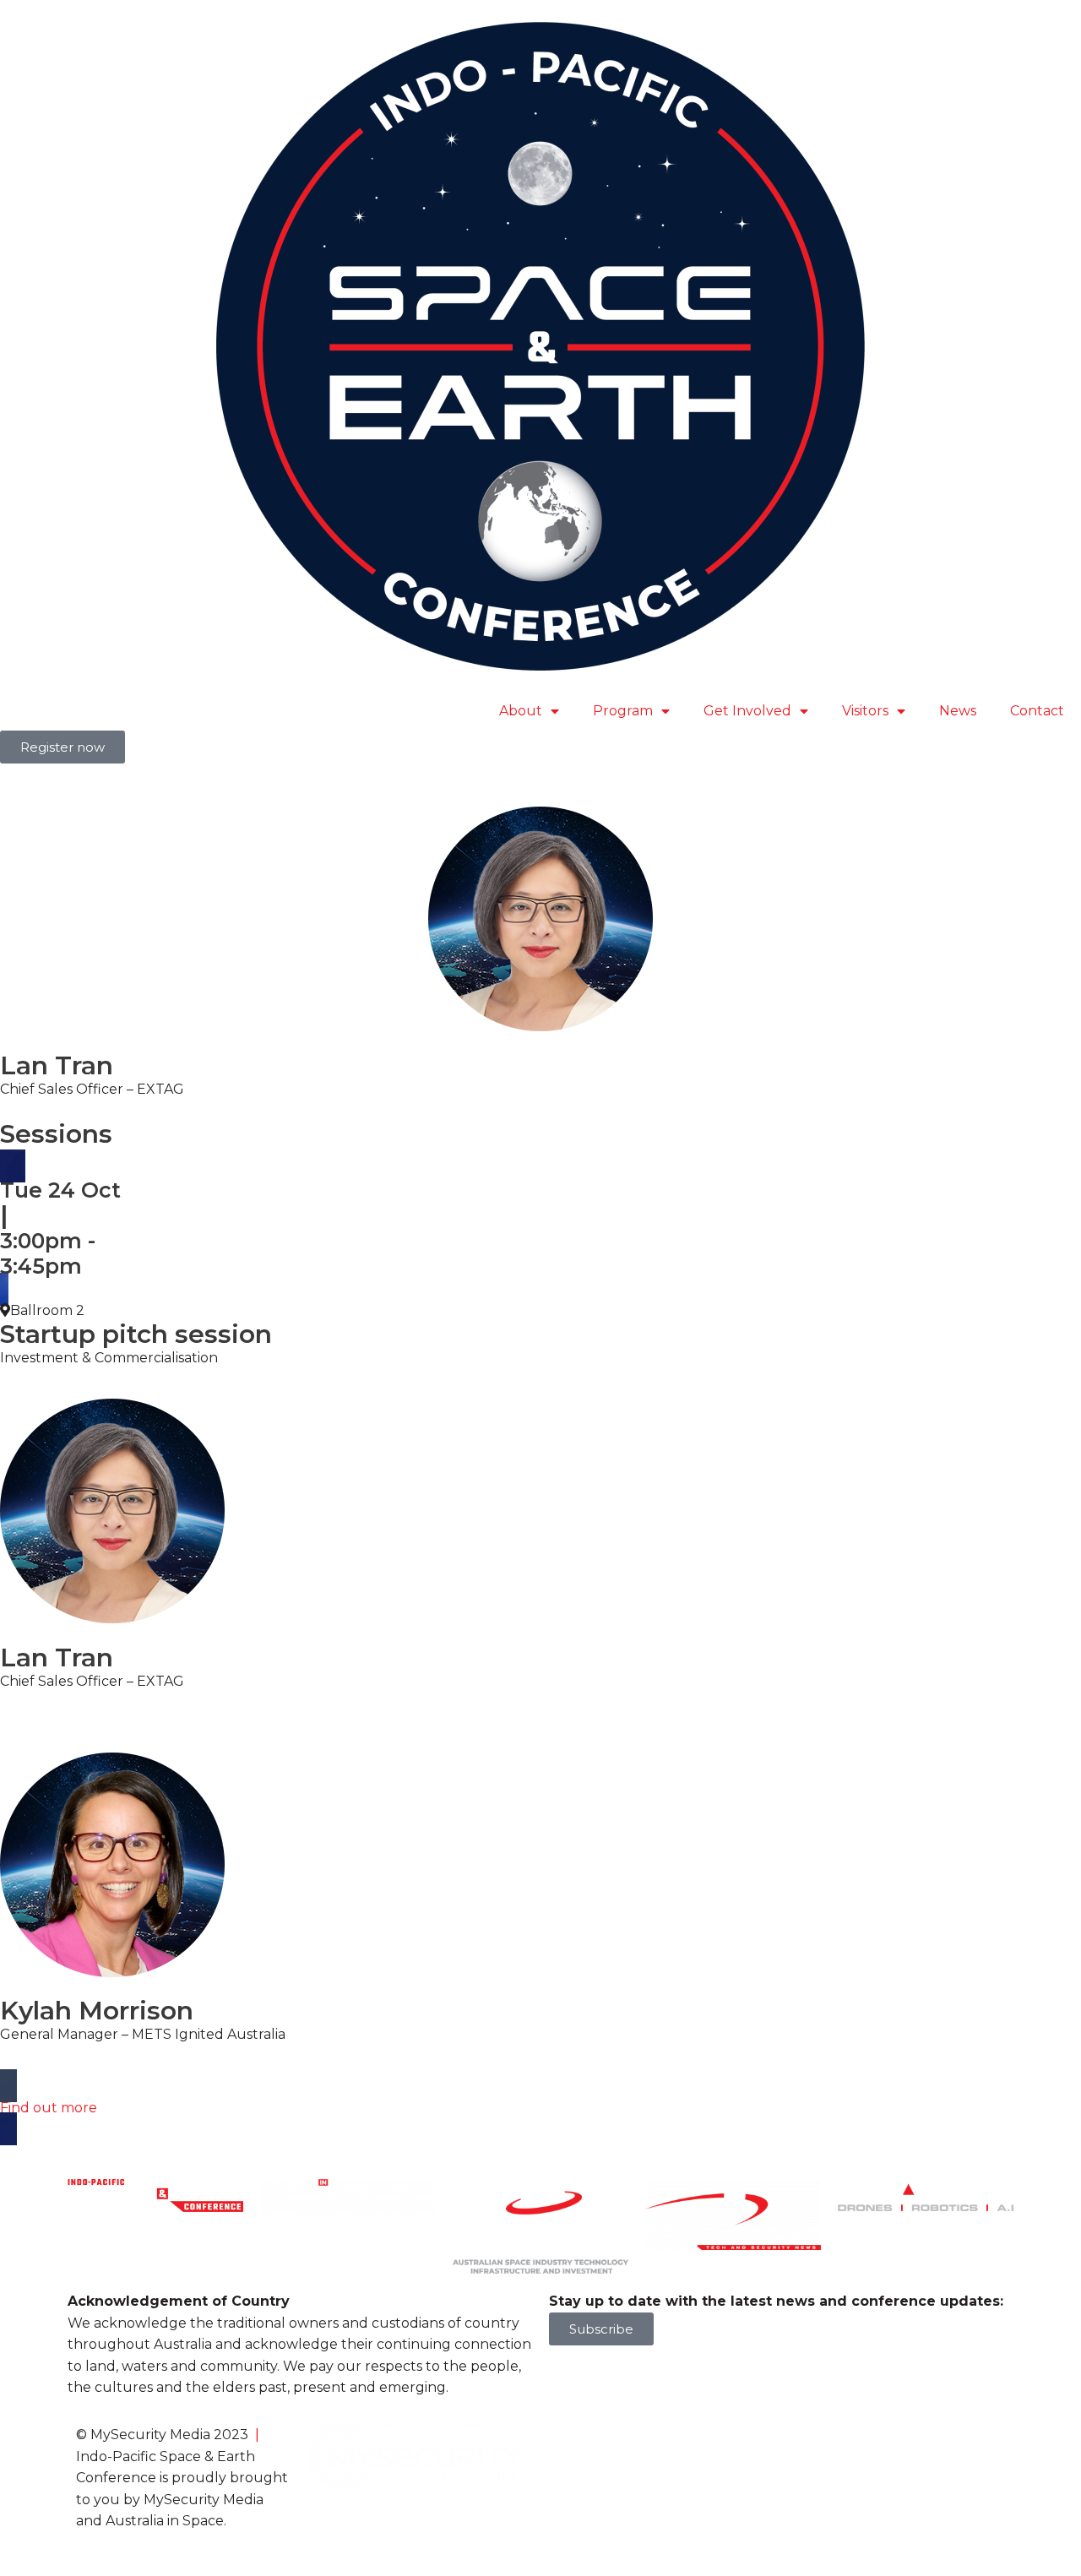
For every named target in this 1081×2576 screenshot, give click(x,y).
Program (623, 711)
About (521, 711)
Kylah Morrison (97, 2011)
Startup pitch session (136, 1334)
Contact (1037, 711)
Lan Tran (57, 1658)
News (958, 711)
